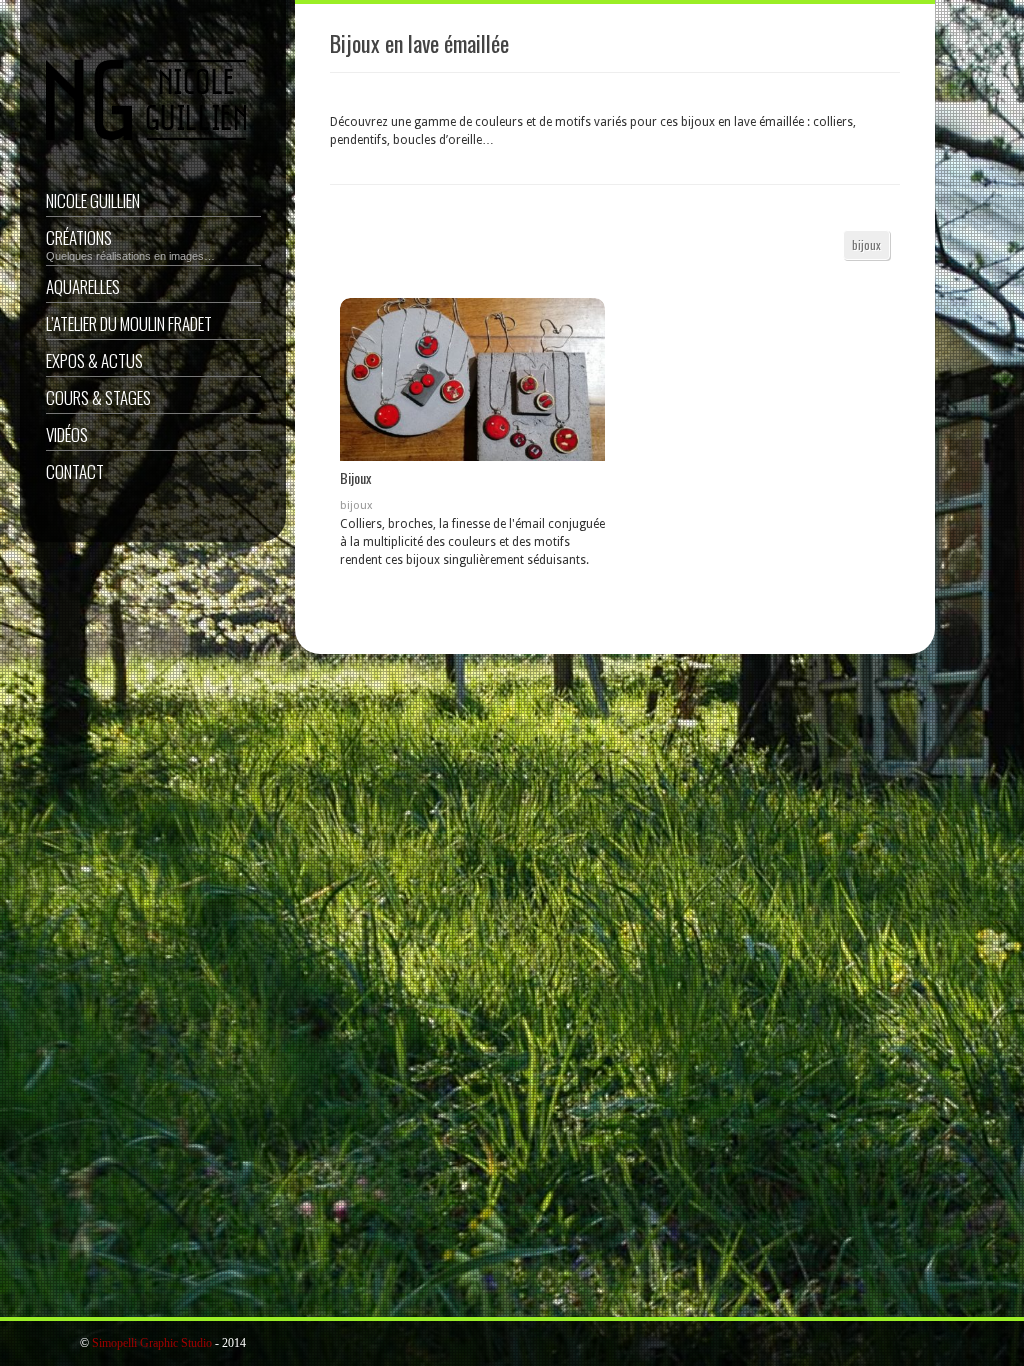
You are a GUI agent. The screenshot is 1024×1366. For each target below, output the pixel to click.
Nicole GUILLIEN (93, 200)
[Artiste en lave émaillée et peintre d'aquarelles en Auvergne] (146, 146)
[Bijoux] (472, 379)
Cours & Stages (98, 397)
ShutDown (61, 1344)
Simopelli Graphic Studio (152, 1343)
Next (588, 382)
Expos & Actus (94, 360)
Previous (356, 382)
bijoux (866, 244)
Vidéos (67, 434)
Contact (75, 471)
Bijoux (355, 477)
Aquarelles (83, 286)
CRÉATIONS (130, 243)
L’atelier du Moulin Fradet (129, 323)
